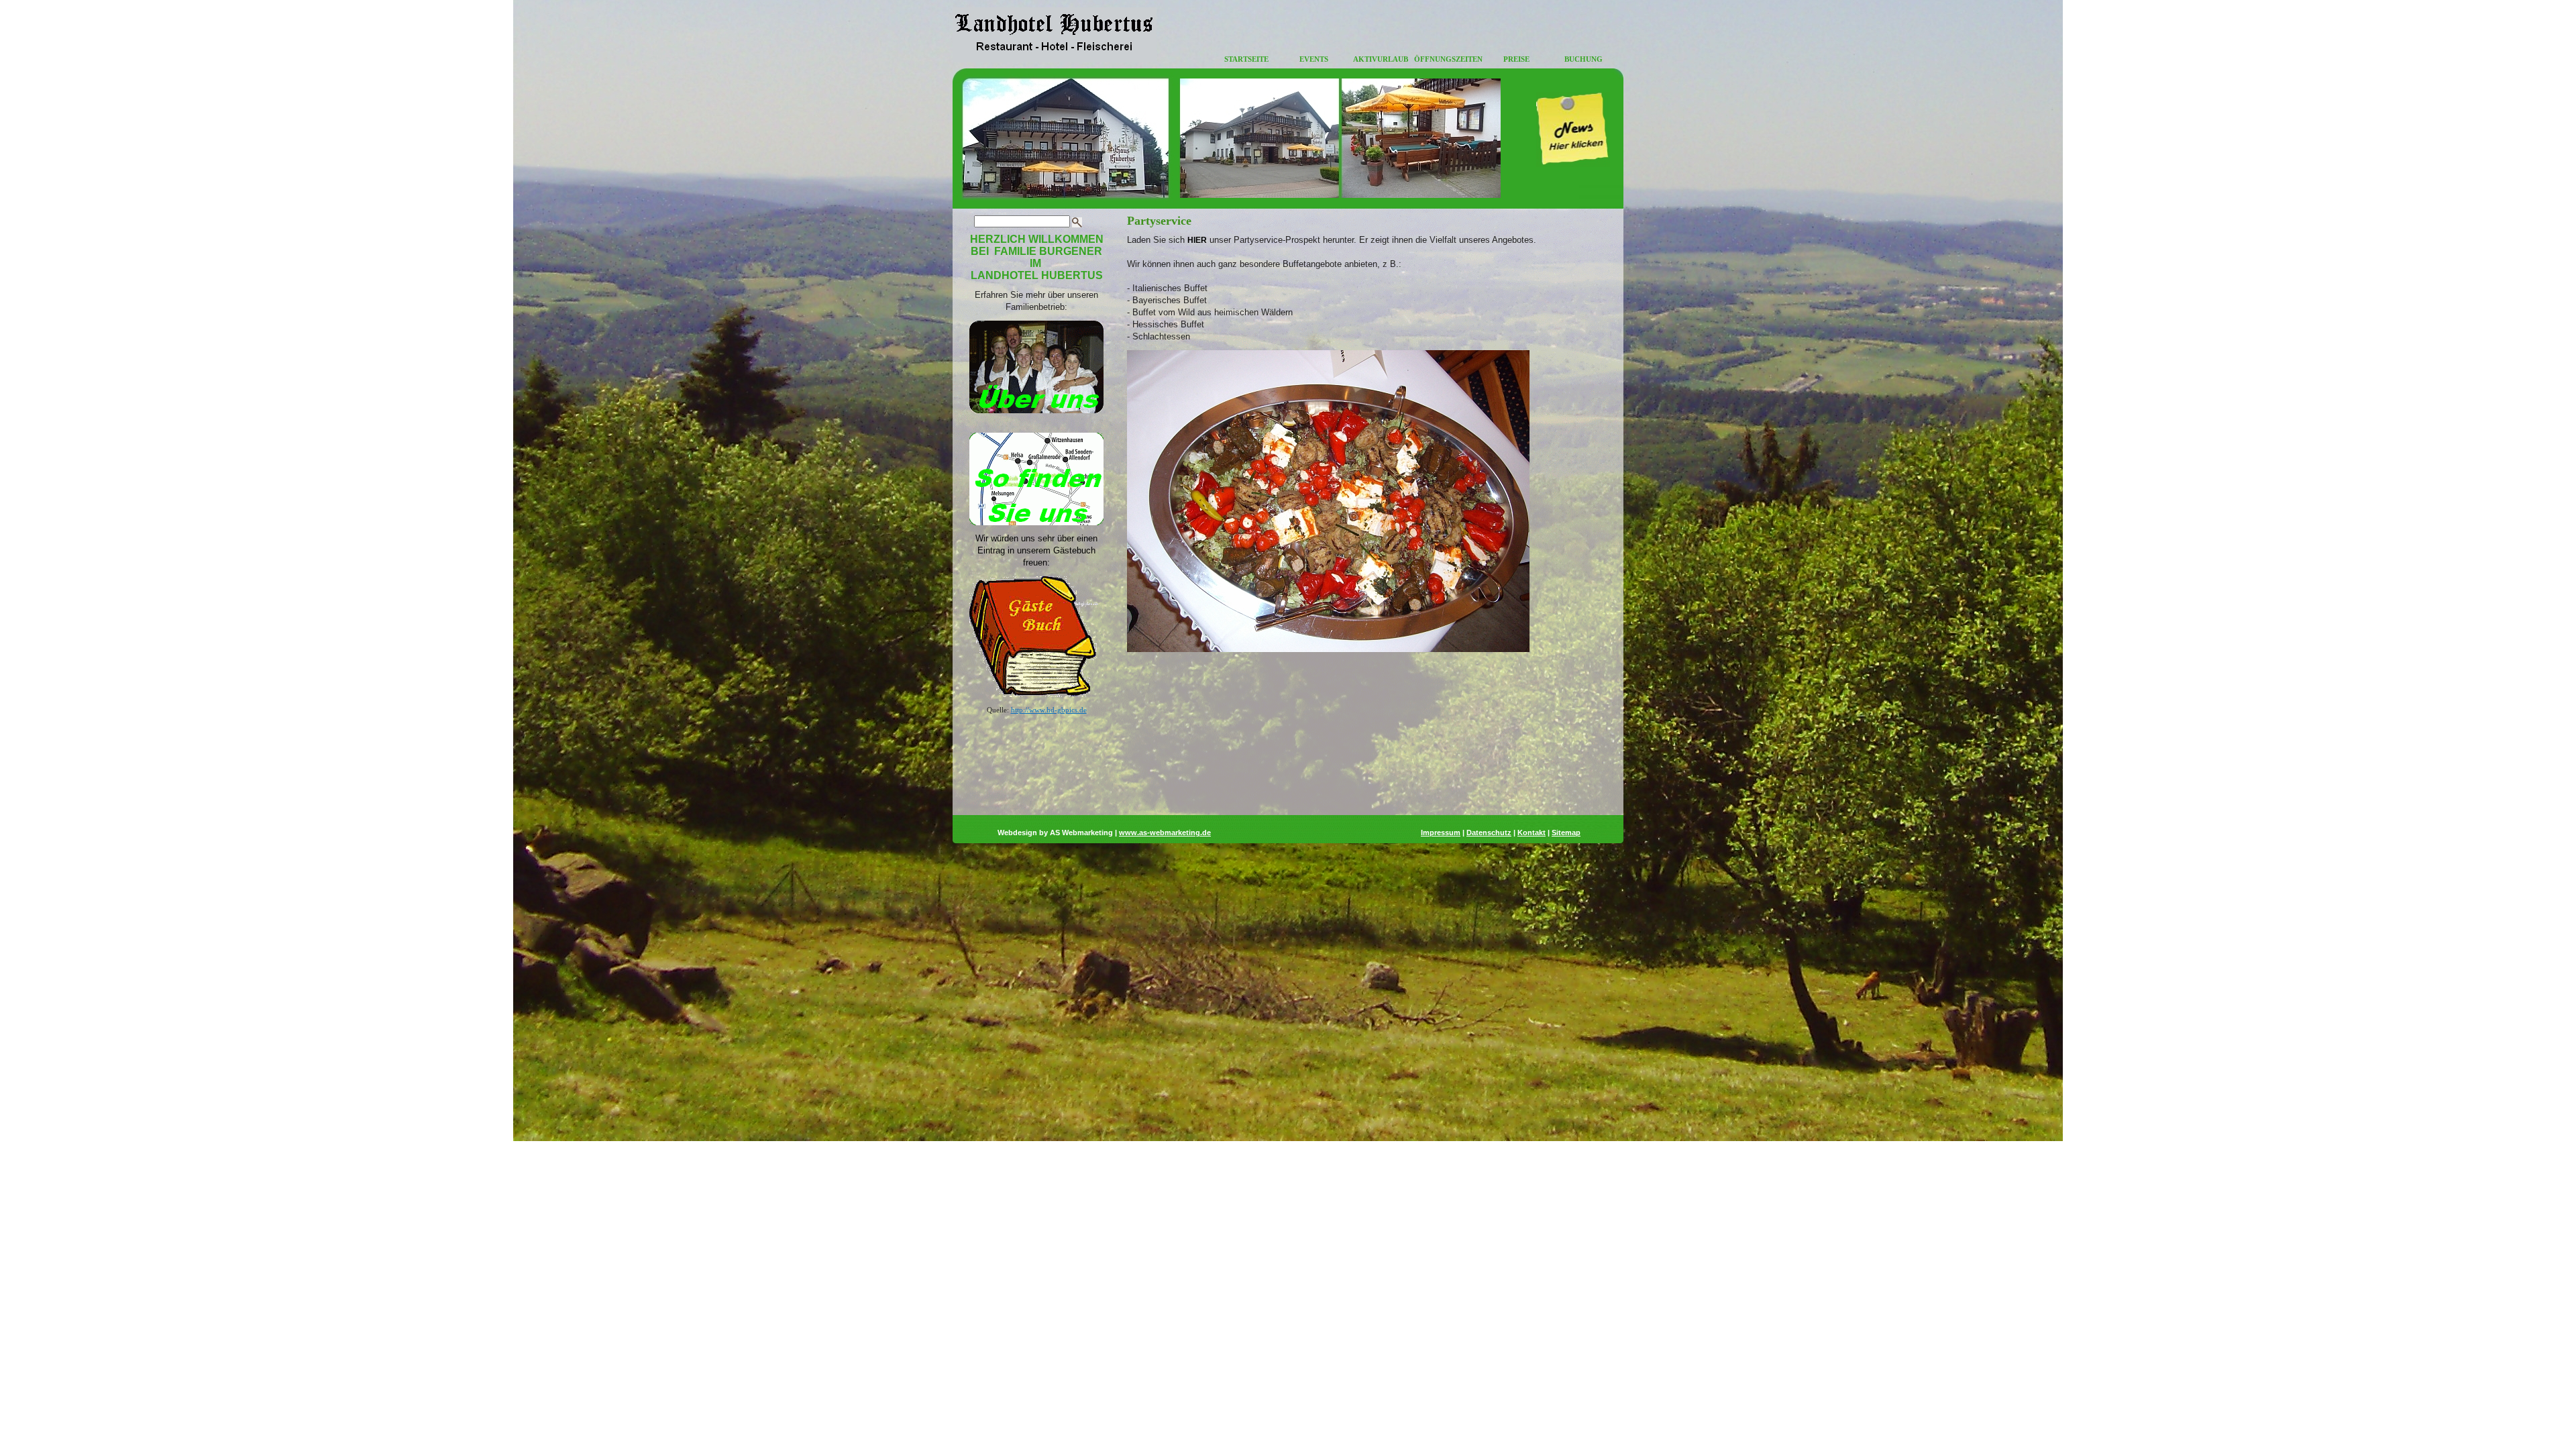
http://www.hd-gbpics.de (1049, 710)
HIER (1197, 240)
